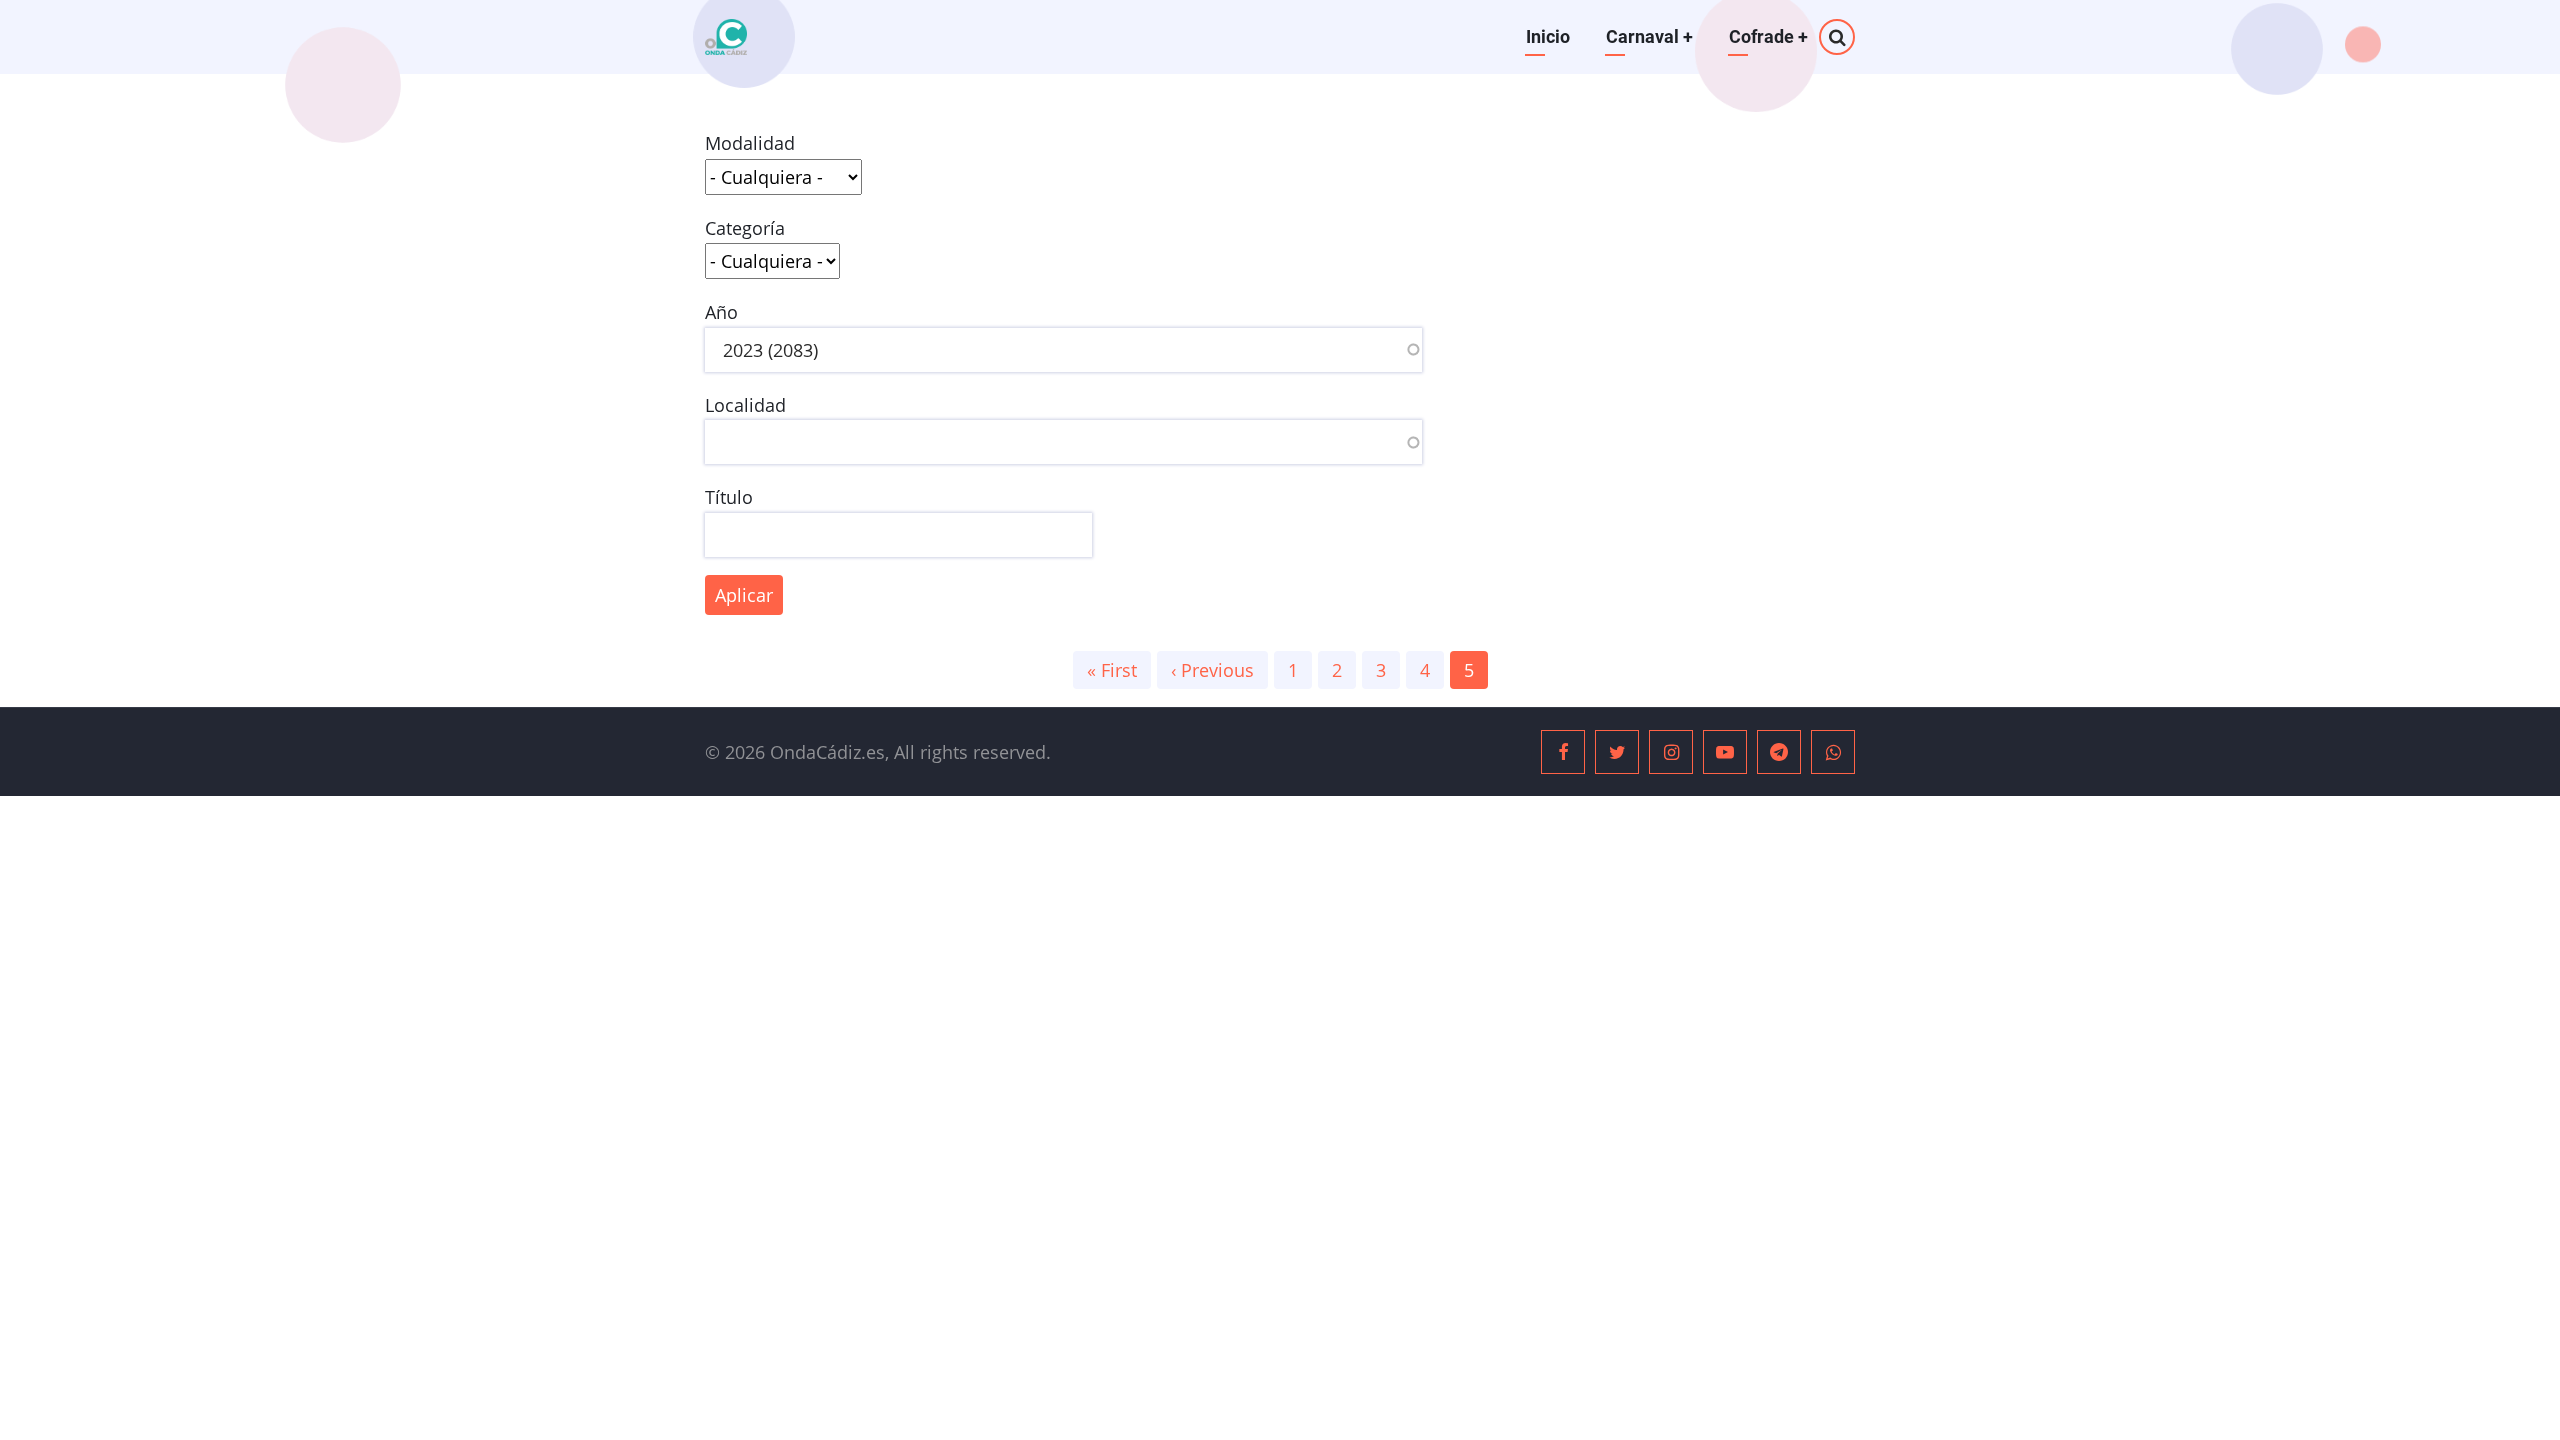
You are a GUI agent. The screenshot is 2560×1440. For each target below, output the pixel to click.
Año (721, 312)
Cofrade (1768, 36)
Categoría (745, 228)
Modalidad (750, 143)
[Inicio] (726, 37)
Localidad (745, 405)
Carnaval (1649, 36)
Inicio (1548, 36)
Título (729, 497)
